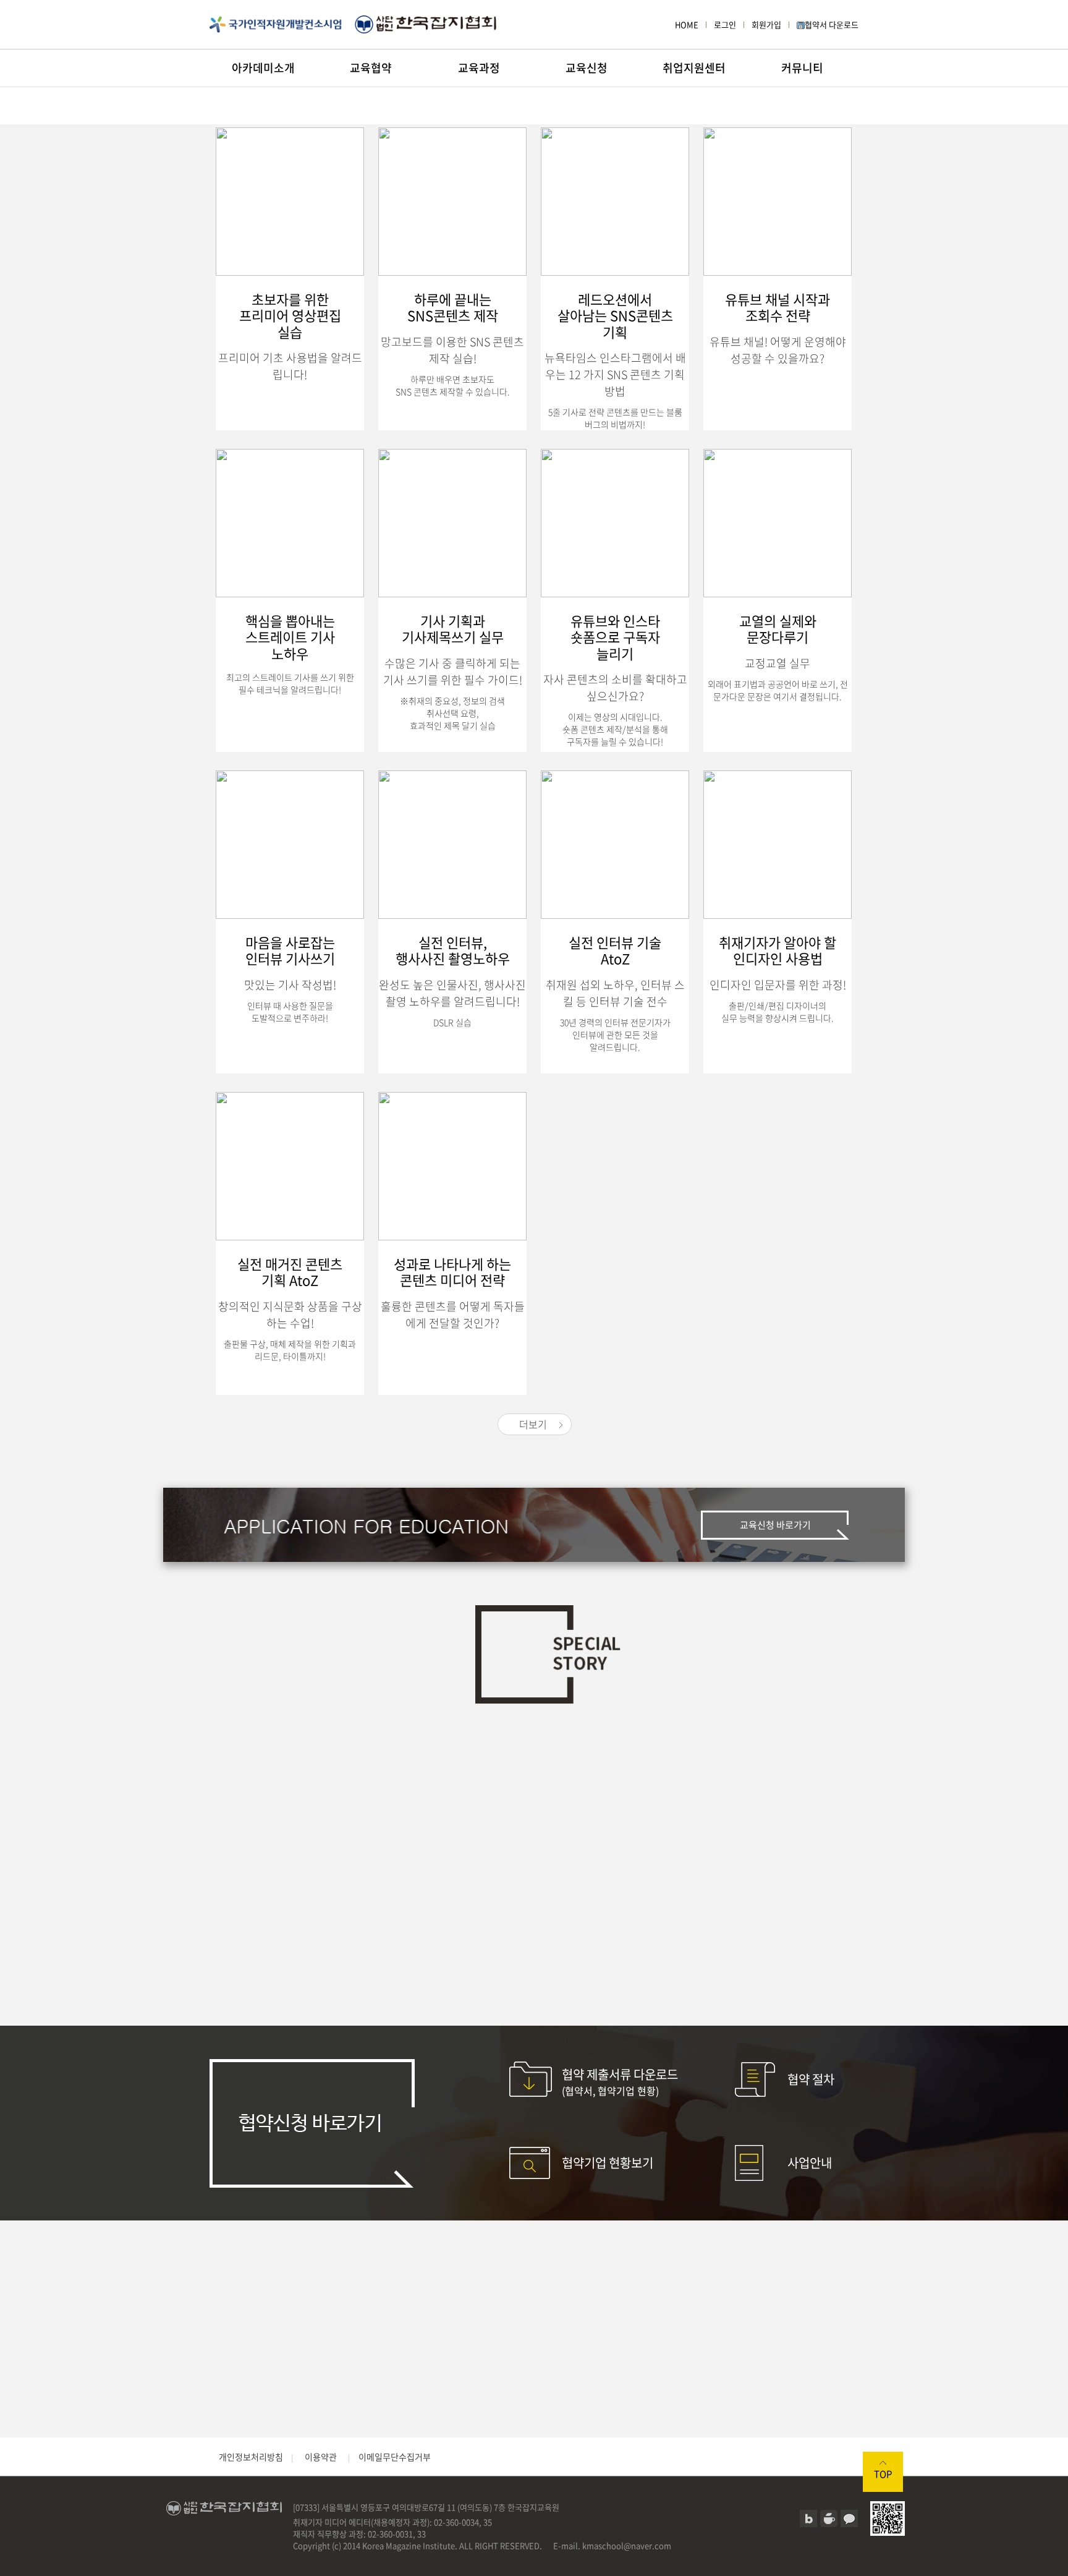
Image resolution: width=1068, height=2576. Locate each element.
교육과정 (479, 68)
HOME (687, 24)
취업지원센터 (694, 68)
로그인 (725, 24)
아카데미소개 (263, 68)
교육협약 (371, 68)
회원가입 (766, 24)
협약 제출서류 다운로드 (620, 2082)
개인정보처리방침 (251, 2457)
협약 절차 (811, 2079)
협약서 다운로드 (832, 24)
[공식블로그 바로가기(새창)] (808, 2518)
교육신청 (587, 68)
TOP (883, 2474)
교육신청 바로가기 (775, 1525)
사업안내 (810, 2163)
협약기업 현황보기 (608, 2163)
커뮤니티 (802, 68)
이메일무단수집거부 (395, 2457)
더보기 (533, 1424)
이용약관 (321, 2457)
